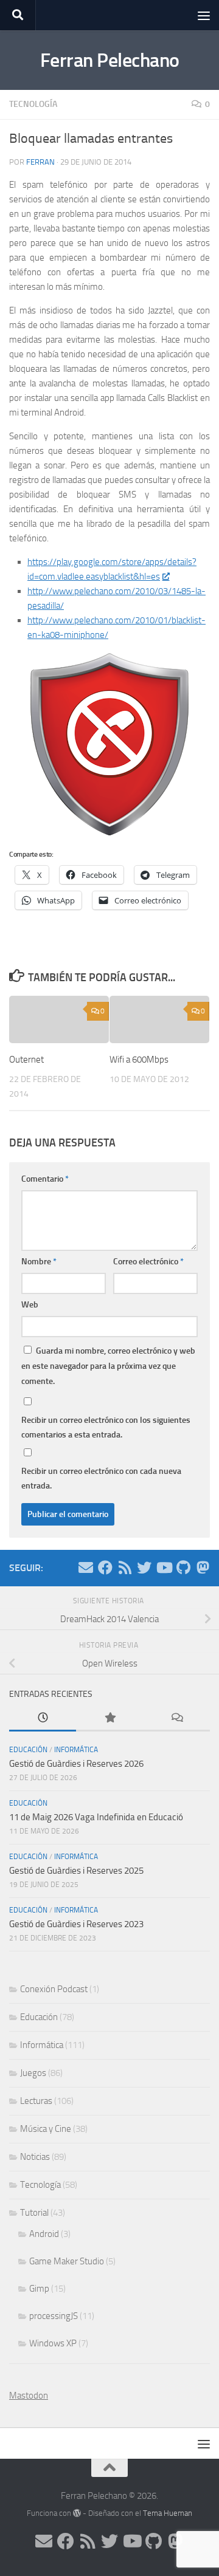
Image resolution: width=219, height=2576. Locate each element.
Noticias (35, 2157)
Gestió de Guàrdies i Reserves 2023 (76, 1924)
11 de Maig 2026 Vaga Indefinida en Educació (96, 1817)
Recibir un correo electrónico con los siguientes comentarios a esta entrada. (106, 1427)
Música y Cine (46, 2129)
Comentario (45, 1179)
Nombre (39, 1262)
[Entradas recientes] (43, 1718)
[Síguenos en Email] (86, 1567)
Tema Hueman (168, 2513)
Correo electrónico (148, 1262)
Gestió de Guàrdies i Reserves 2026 (76, 1764)
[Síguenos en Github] (183, 1567)
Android (44, 2234)
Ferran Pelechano (110, 60)
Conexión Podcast (54, 1989)
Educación (28, 1750)
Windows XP (53, 2343)
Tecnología (33, 104)
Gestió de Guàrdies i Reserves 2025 (76, 1871)
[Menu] (204, 15)
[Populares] (109, 1718)
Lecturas (36, 2101)
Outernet (26, 1060)
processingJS (54, 2316)
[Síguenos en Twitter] (144, 1567)
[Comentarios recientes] (176, 1718)
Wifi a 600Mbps (139, 1060)
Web (30, 1305)
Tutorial (34, 2213)
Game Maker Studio (67, 2261)
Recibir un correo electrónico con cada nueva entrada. (101, 1478)
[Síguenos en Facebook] (105, 1567)
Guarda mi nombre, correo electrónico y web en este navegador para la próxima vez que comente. (108, 1366)
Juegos (33, 2073)
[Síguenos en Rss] (125, 1567)
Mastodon (29, 2396)
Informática (76, 1750)
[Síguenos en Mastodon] (203, 1567)
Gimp (39, 2289)
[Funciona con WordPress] (77, 2513)
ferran (40, 162)
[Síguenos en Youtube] (164, 1567)
